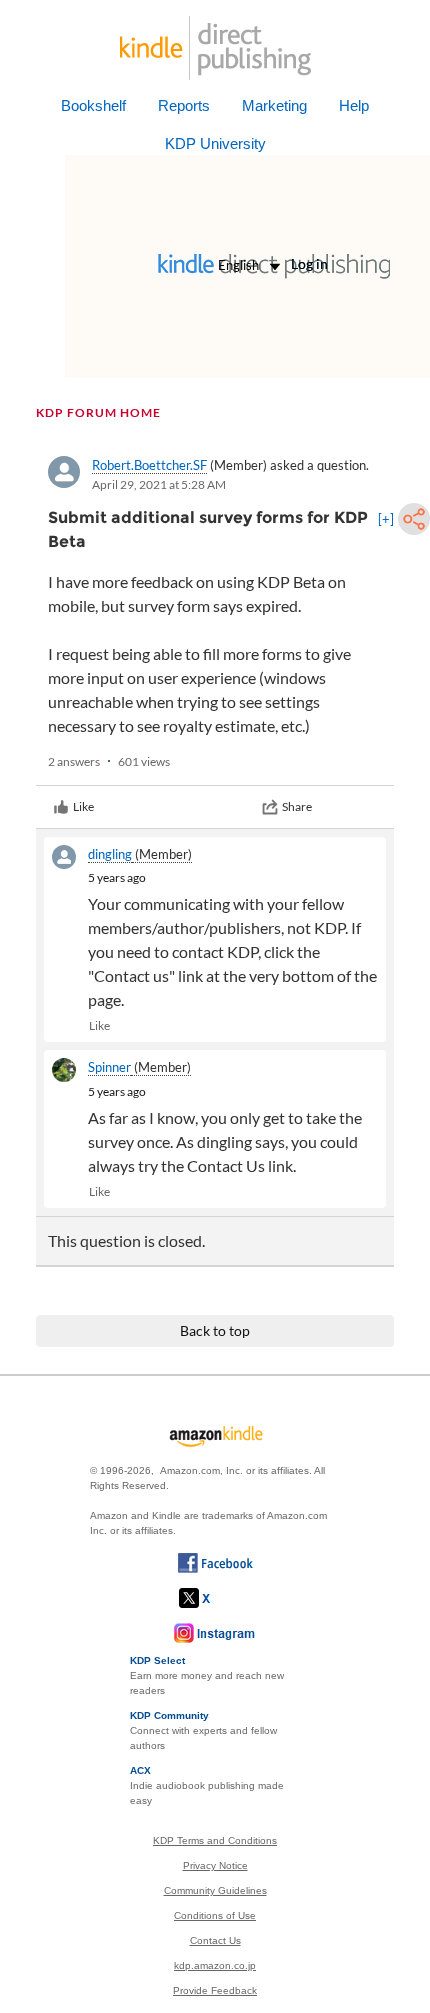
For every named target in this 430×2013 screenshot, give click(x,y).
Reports (184, 105)
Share (297, 806)
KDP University (215, 143)
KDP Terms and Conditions (215, 1840)
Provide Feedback (215, 1990)
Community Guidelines (215, 1890)
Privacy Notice (215, 1865)
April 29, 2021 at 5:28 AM (159, 484)
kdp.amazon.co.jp (215, 1965)
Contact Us (215, 1940)
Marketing (274, 105)
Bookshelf (93, 105)
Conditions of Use (215, 1915)
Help (354, 105)
